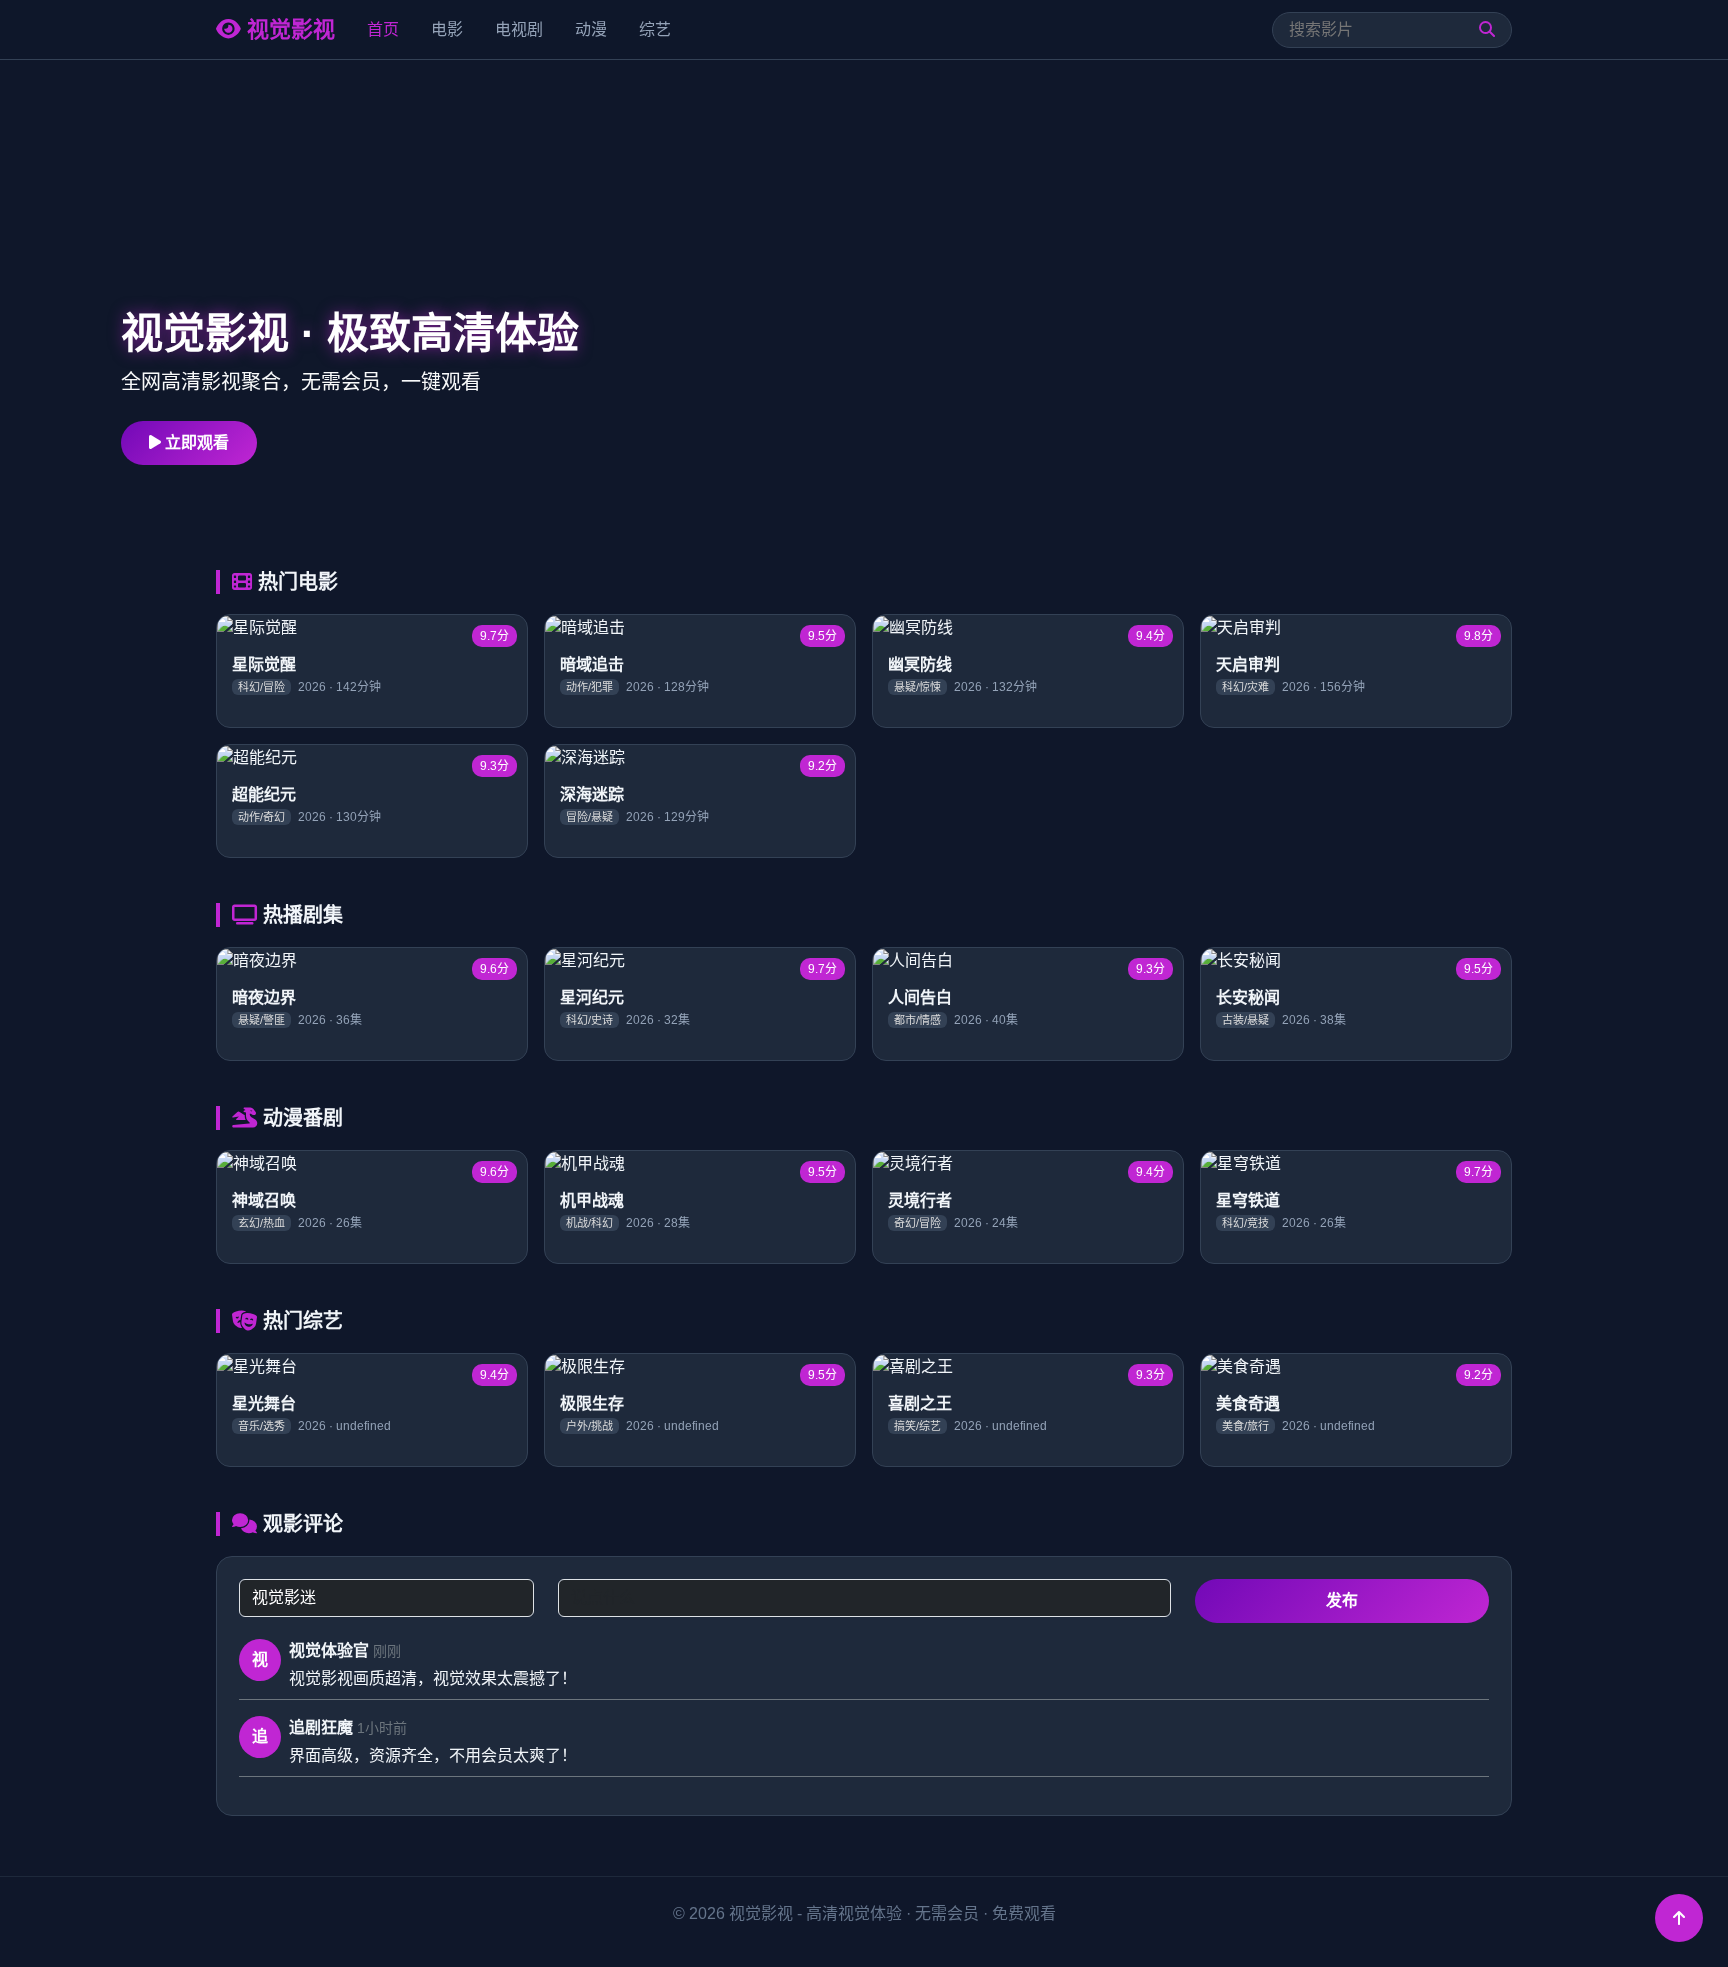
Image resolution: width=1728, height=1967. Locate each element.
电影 (447, 29)
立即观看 (195, 442)
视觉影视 (288, 29)
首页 (383, 29)
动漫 (591, 29)
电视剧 (519, 29)
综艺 (655, 29)
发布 (1342, 1600)
